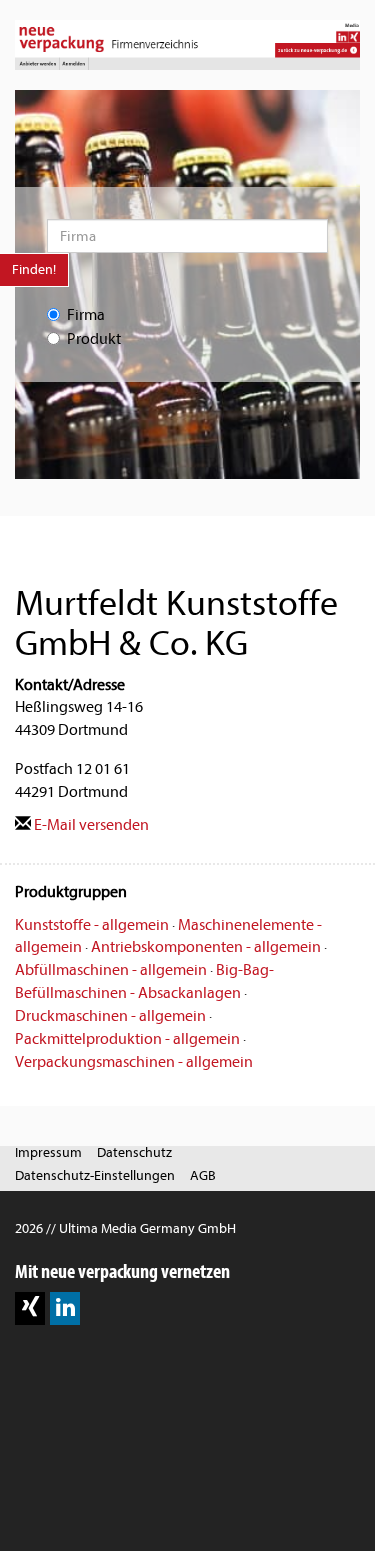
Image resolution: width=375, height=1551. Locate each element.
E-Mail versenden (90, 825)
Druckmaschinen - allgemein (110, 1016)
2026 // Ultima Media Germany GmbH (125, 1228)
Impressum (48, 1152)
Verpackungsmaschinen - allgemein (134, 1062)
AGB (203, 1175)
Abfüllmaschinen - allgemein (111, 970)
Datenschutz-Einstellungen (95, 1175)
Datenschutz (134, 1152)
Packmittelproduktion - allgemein (127, 1039)
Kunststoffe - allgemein (92, 925)
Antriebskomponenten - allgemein (206, 947)
